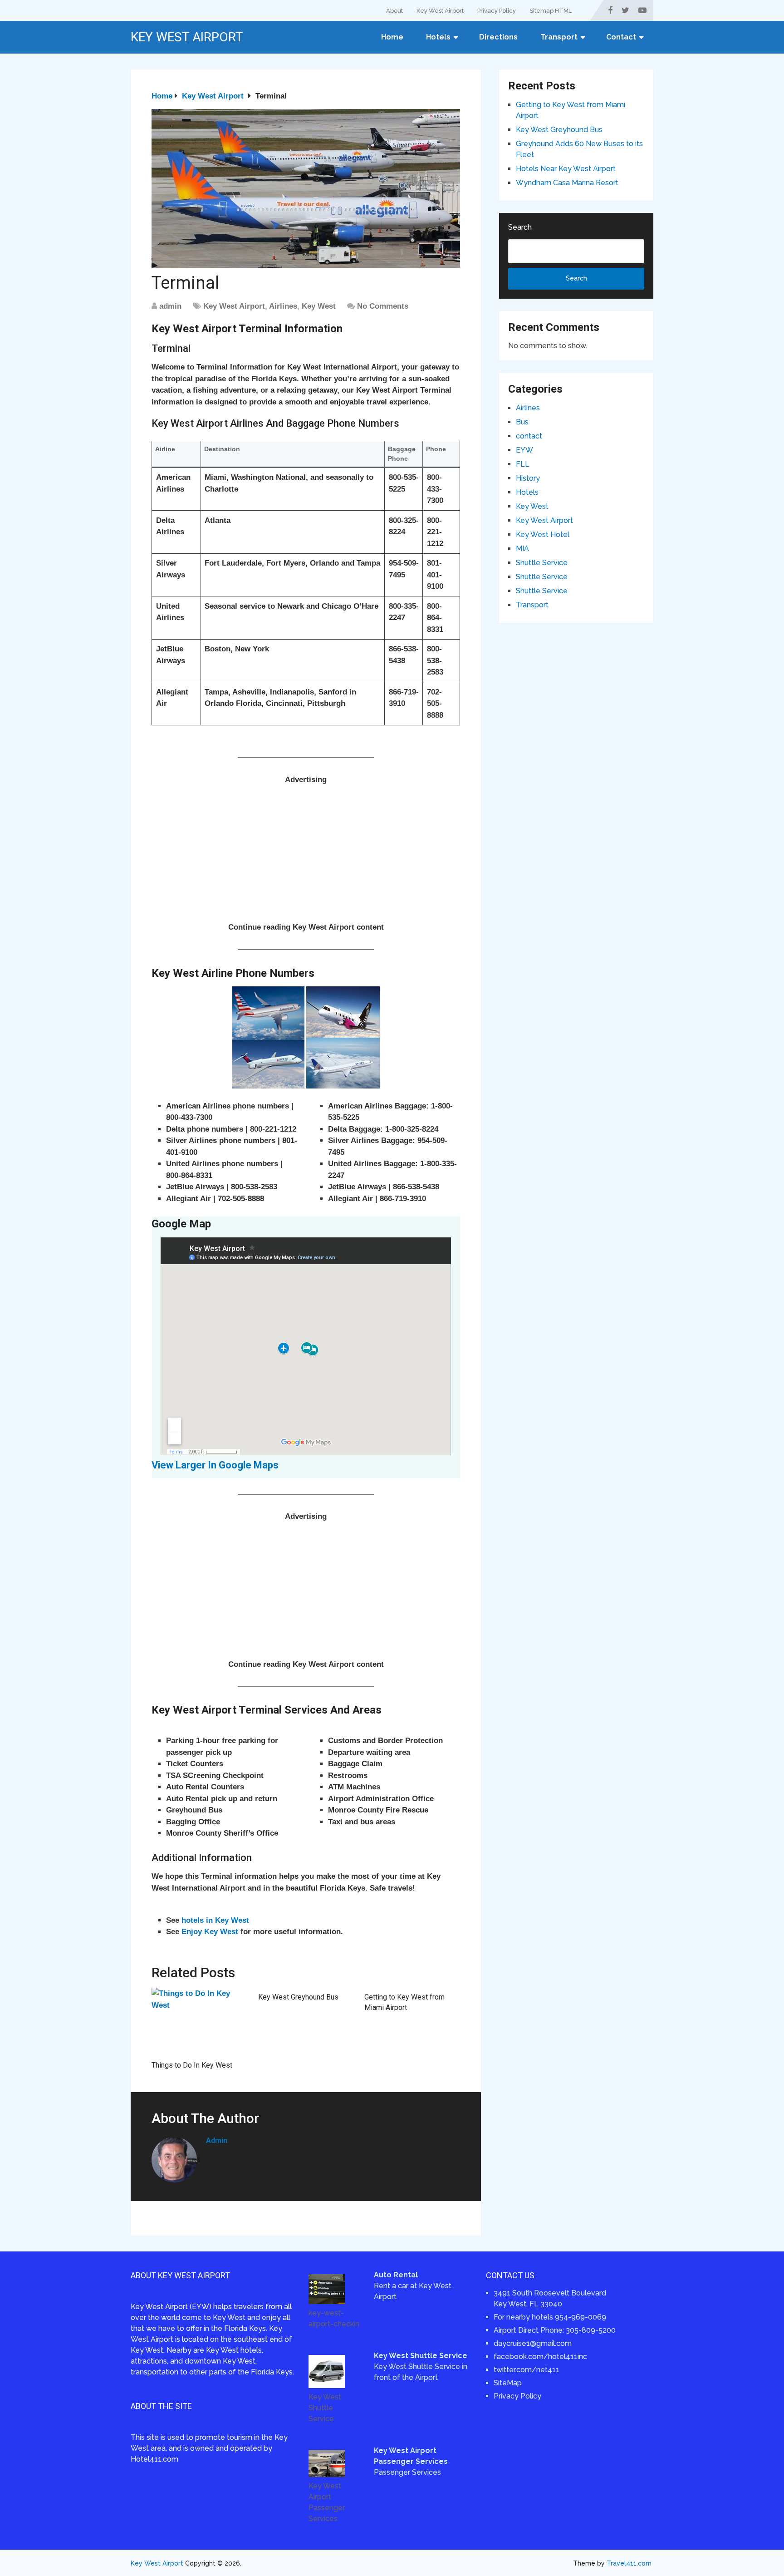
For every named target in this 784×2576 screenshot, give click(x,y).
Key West (319, 306)
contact (529, 436)
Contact (621, 37)
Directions (498, 37)
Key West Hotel (543, 534)
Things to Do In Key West (192, 2065)
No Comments (383, 306)
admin (170, 306)
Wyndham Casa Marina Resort (567, 183)
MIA (522, 549)
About (394, 11)
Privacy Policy (497, 11)
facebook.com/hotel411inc (540, 2357)
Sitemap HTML (551, 11)
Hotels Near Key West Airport (566, 169)
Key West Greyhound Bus (298, 1997)
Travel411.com (629, 2563)
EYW (524, 450)
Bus (522, 422)
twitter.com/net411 (527, 2370)
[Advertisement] (306, 858)
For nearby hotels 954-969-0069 (550, 2317)
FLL (523, 464)
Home (392, 37)
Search (520, 227)
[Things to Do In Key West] (199, 2022)
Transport (559, 37)
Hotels (438, 37)
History (528, 478)
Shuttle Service (542, 563)
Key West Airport (440, 11)
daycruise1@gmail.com (533, 2343)
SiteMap (508, 2383)
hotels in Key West (215, 1920)
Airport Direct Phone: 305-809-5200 (555, 2330)
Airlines (283, 306)
